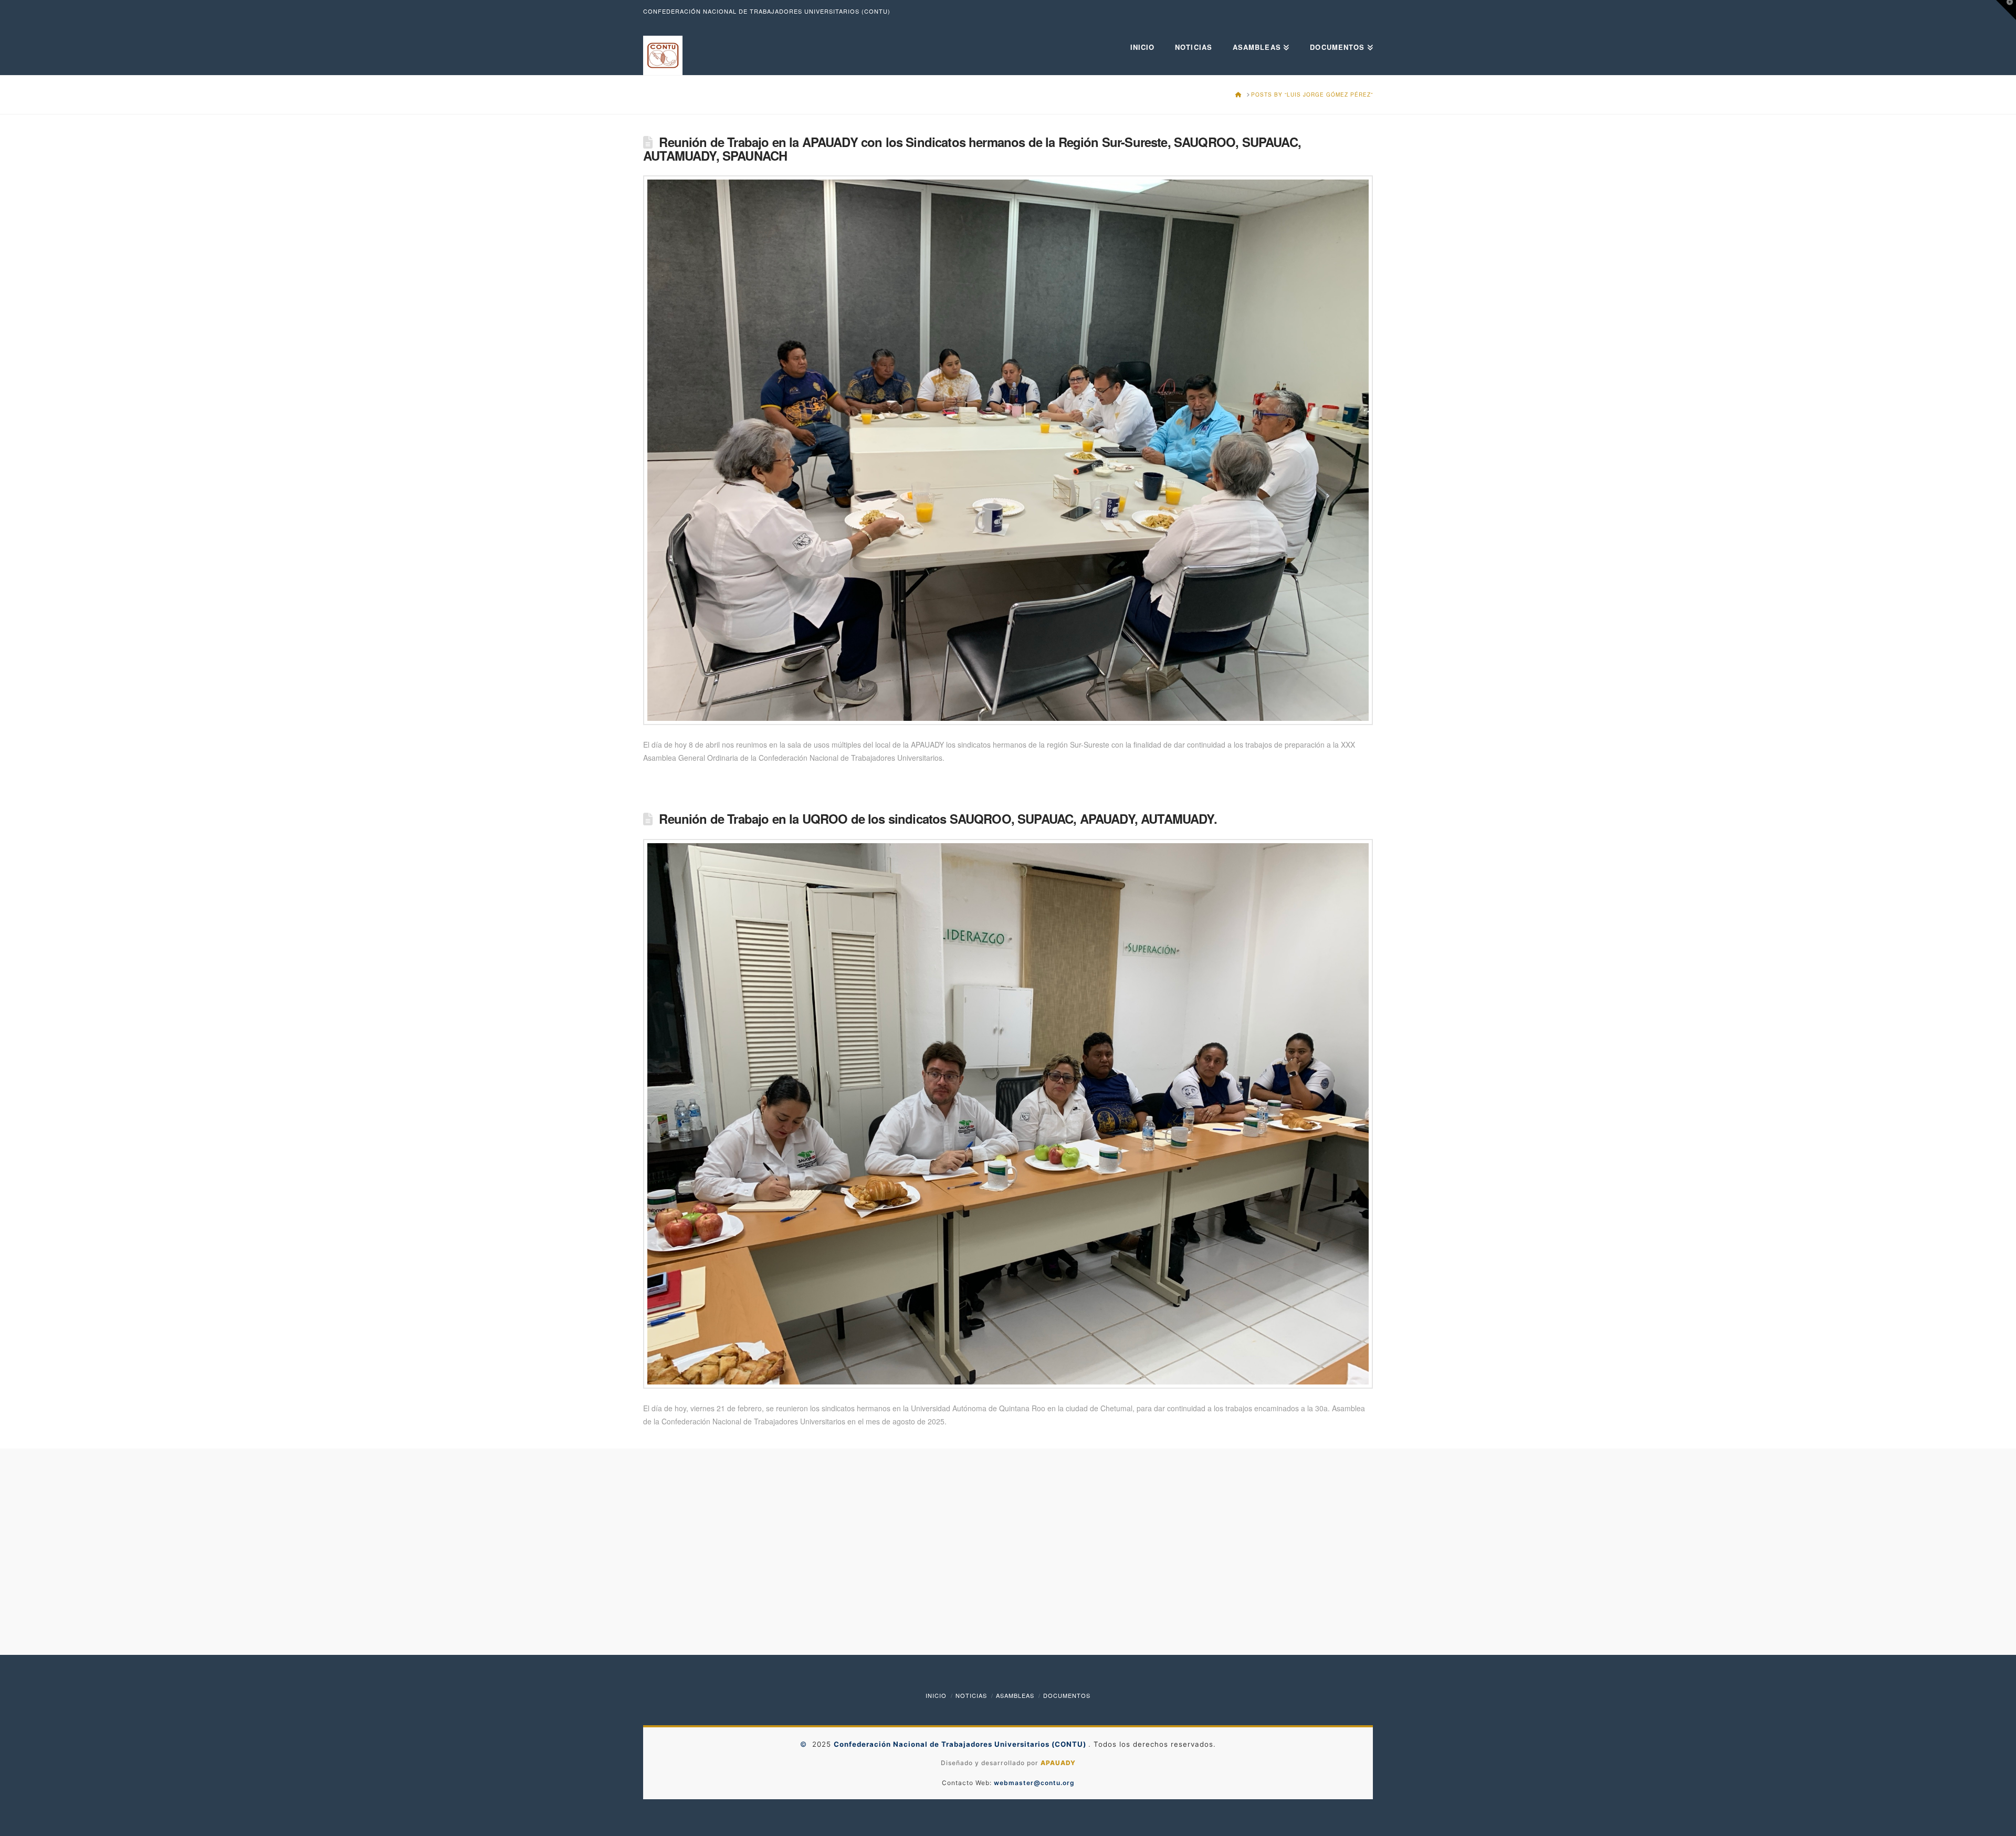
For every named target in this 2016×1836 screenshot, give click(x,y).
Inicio (936, 1695)
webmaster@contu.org (1034, 1783)
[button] (2006, 10)
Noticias (971, 1695)
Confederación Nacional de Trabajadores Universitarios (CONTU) (961, 1744)
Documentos (1067, 1695)
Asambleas (1015, 1695)
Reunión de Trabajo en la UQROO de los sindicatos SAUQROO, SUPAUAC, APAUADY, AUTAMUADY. (938, 819)
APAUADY (1058, 1763)
